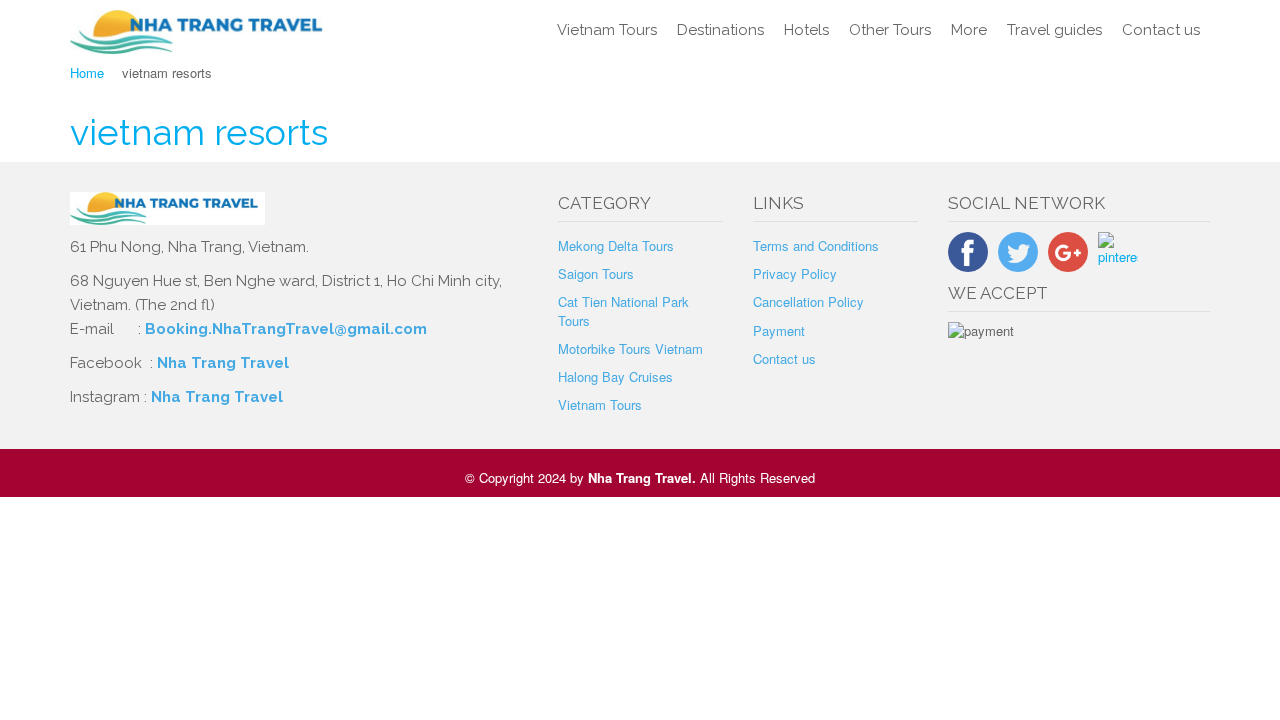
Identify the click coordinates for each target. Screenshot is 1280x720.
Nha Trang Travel (225, 363)
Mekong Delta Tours (616, 245)
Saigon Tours (596, 273)
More (969, 30)
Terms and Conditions (816, 245)
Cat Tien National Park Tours (623, 310)
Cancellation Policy (808, 301)
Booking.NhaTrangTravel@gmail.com (286, 329)
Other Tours (890, 30)
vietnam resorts (199, 132)
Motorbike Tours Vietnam (630, 348)
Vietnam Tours (607, 30)
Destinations (720, 30)
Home (87, 72)
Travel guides (1054, 30)
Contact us (1161, 30)
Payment (779, 330)
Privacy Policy (795, 273)
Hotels (806, 30)
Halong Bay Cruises (615, 376)
